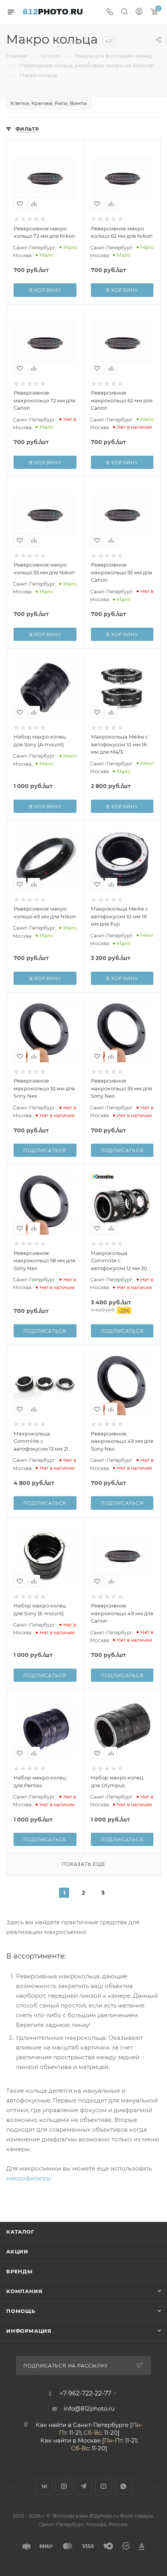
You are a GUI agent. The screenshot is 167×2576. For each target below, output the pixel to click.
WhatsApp (123, 2486)
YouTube (104, 2486)
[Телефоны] (110, 12)
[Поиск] (124, 12)
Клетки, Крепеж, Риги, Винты (49, 103)
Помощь (21, 2311)
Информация (29, 2331)
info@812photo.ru (89, 2408)
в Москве (87, 2440)
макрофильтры (29, 2178)
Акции (17, 2251)
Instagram (64, 2486)
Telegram (84, 2486)
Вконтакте (44, 2486)
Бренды (19, 2271)
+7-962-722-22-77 (85, 2394)
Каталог (20, 2232)
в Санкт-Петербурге (98, 2425)
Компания (24, 2291)
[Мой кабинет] (139, 12)
